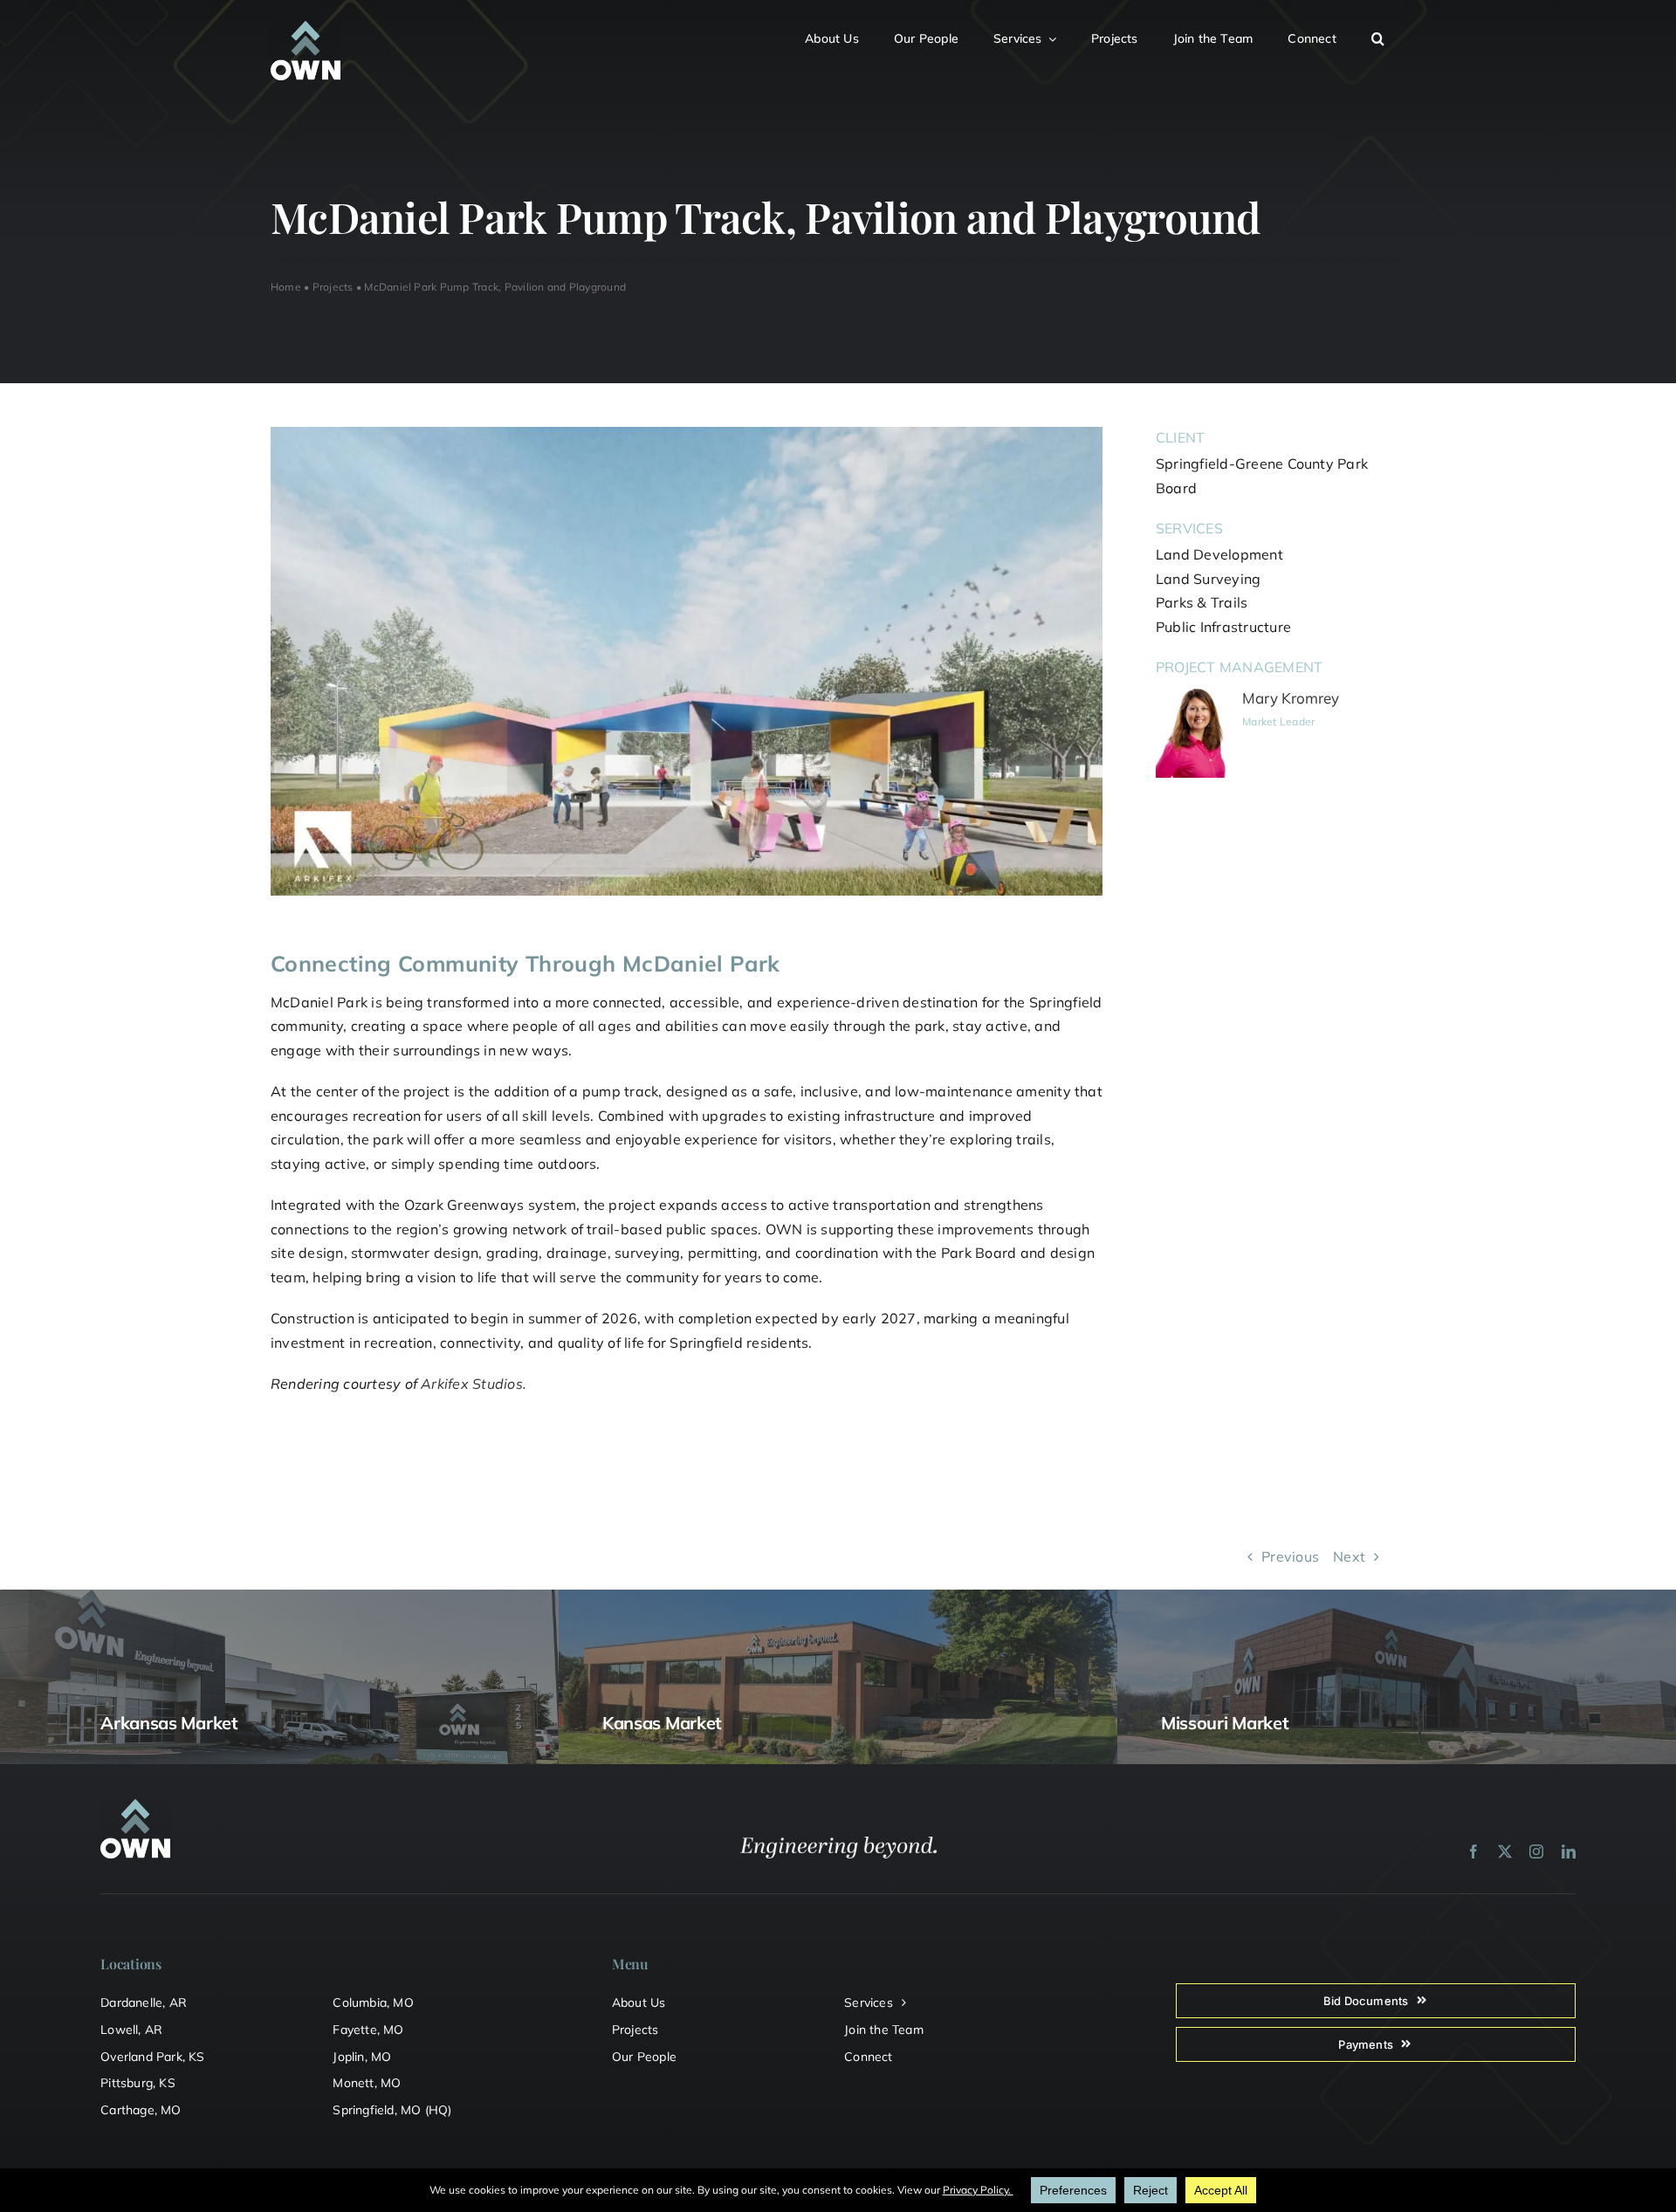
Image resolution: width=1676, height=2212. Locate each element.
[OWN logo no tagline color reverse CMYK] (306, 28)
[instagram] (1536, 1851)
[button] (1388, 36)
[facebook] (1473, 1851)
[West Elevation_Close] (687, 434)
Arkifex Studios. (474, 1384)
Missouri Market (1225, 1723)
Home (286, 287)
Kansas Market (662, 1723)
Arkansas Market (169, 1723)
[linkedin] (1569, 1851)
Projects (333, 287)
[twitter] (1505, 1851)
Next (1349, 1556)
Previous (1290, 1556)
